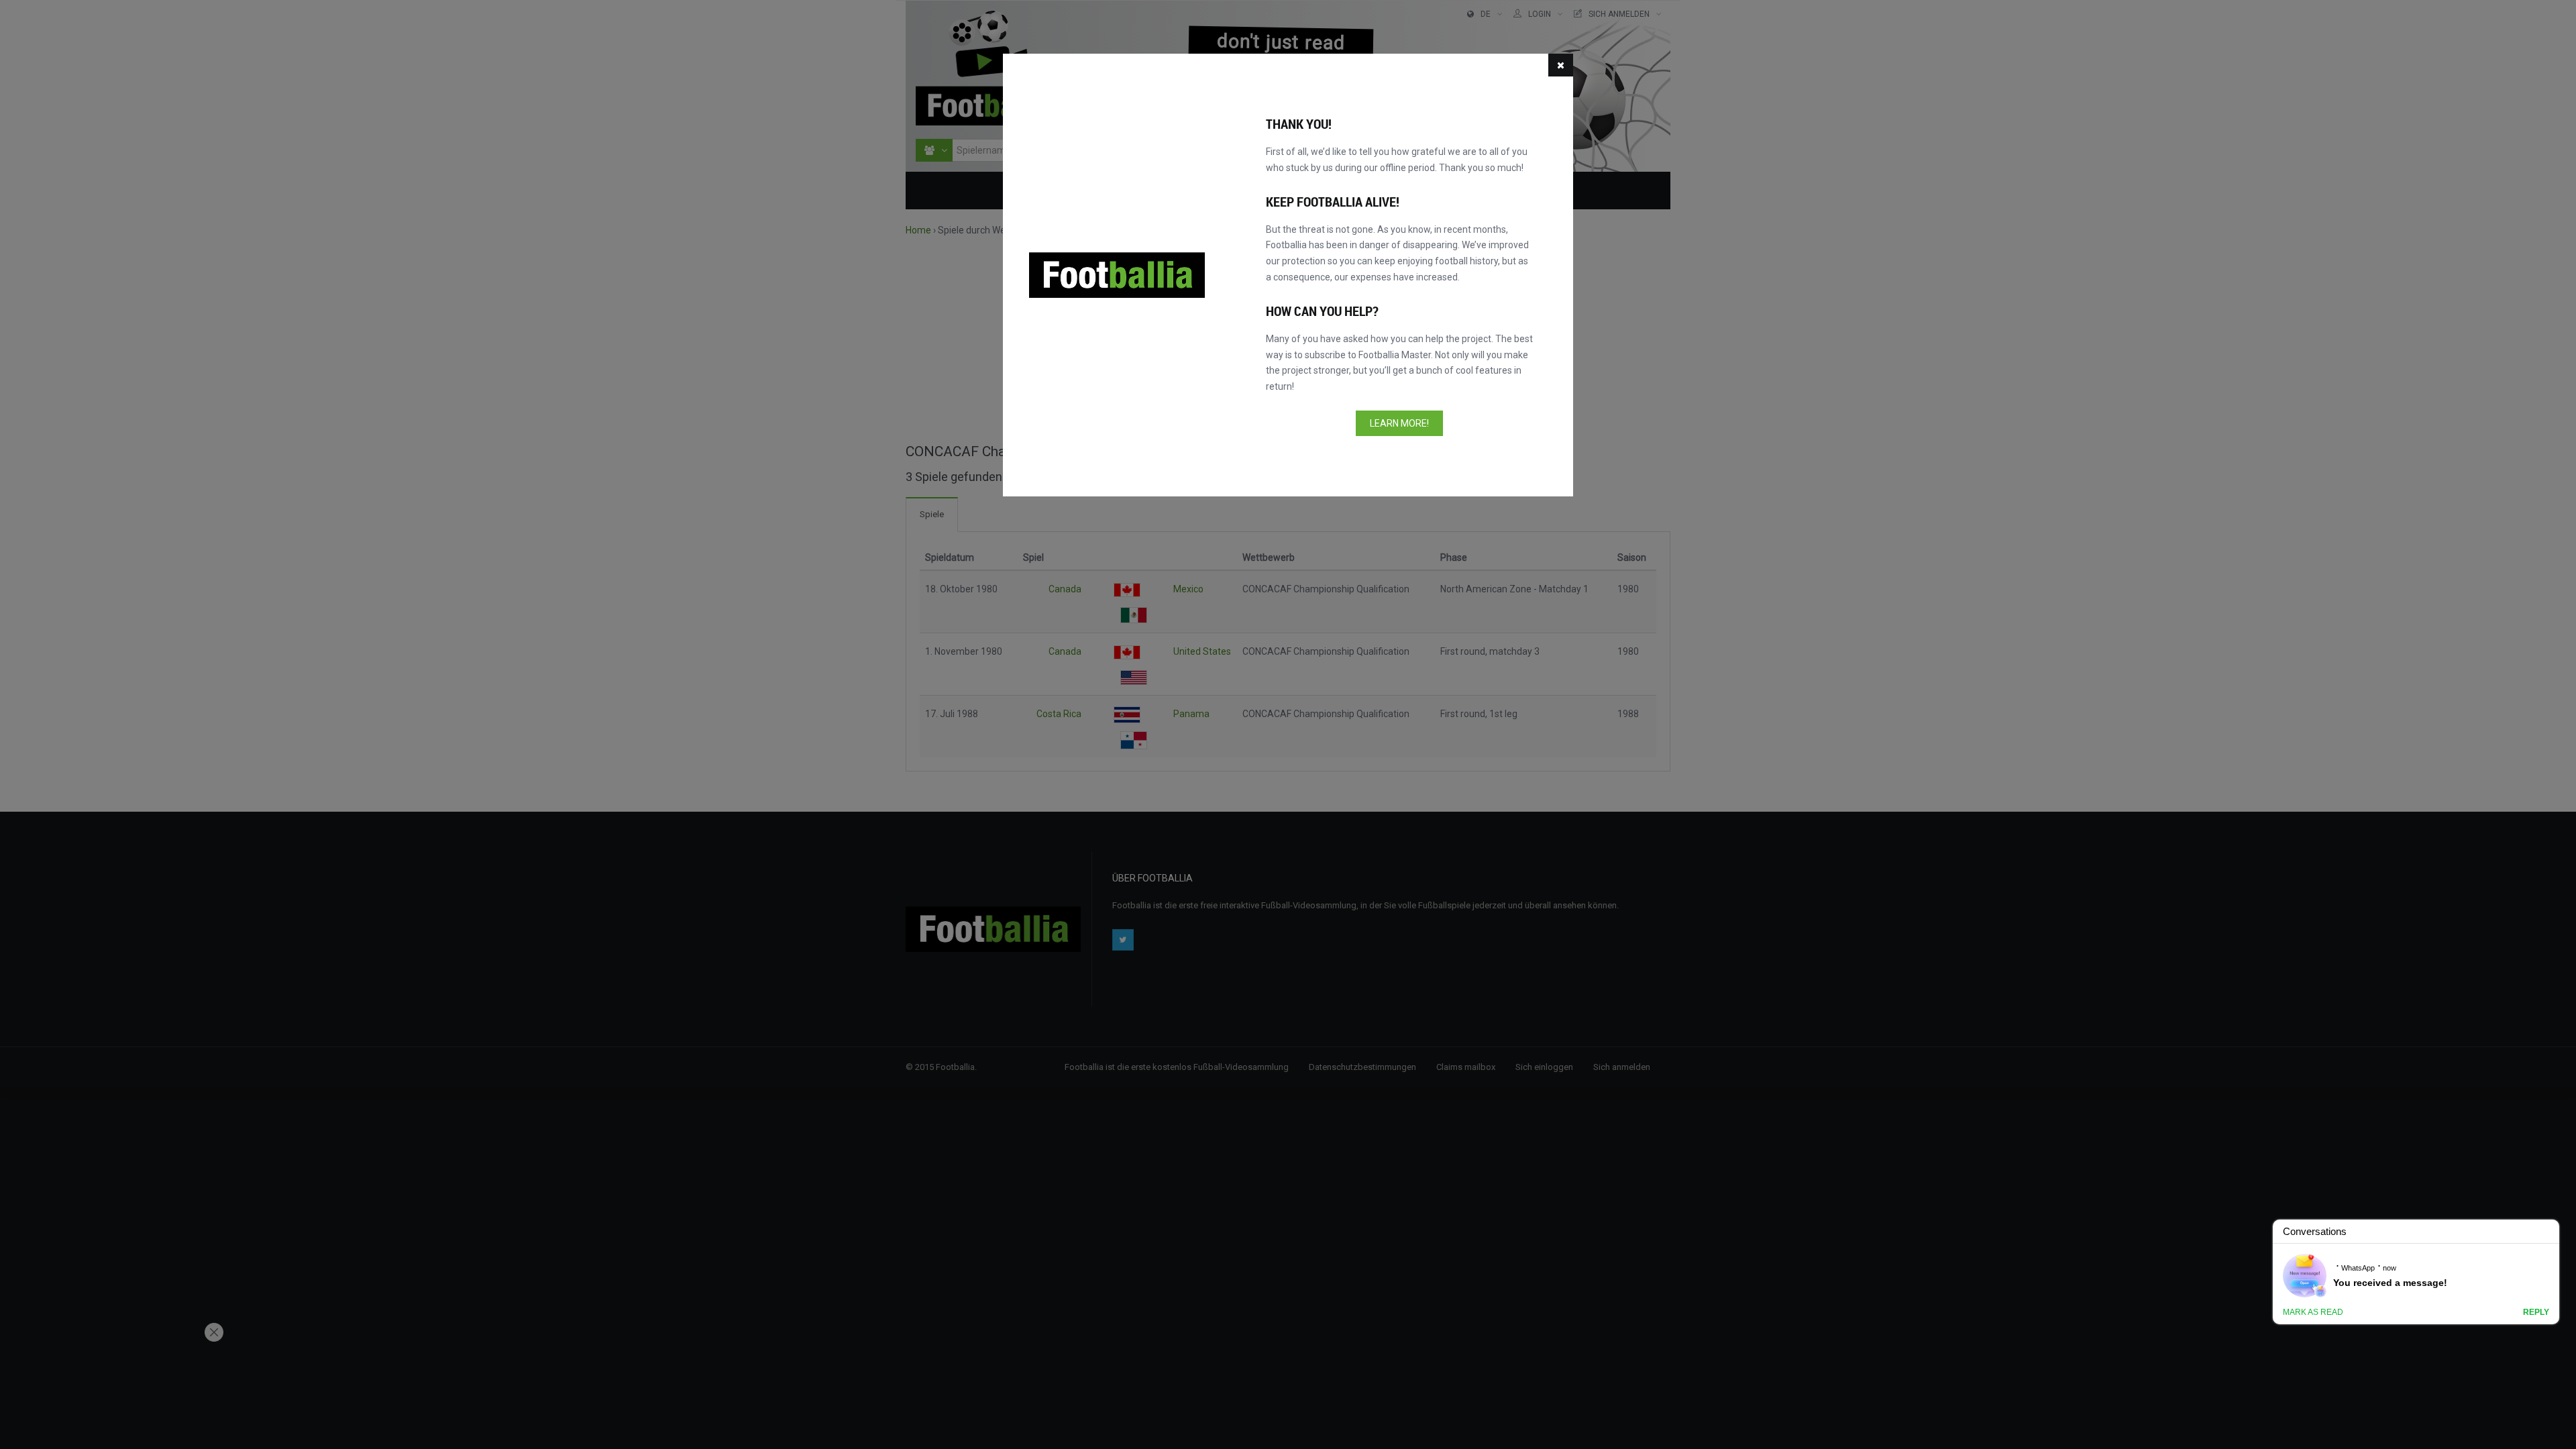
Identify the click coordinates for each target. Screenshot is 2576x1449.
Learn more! (1399, 423)
